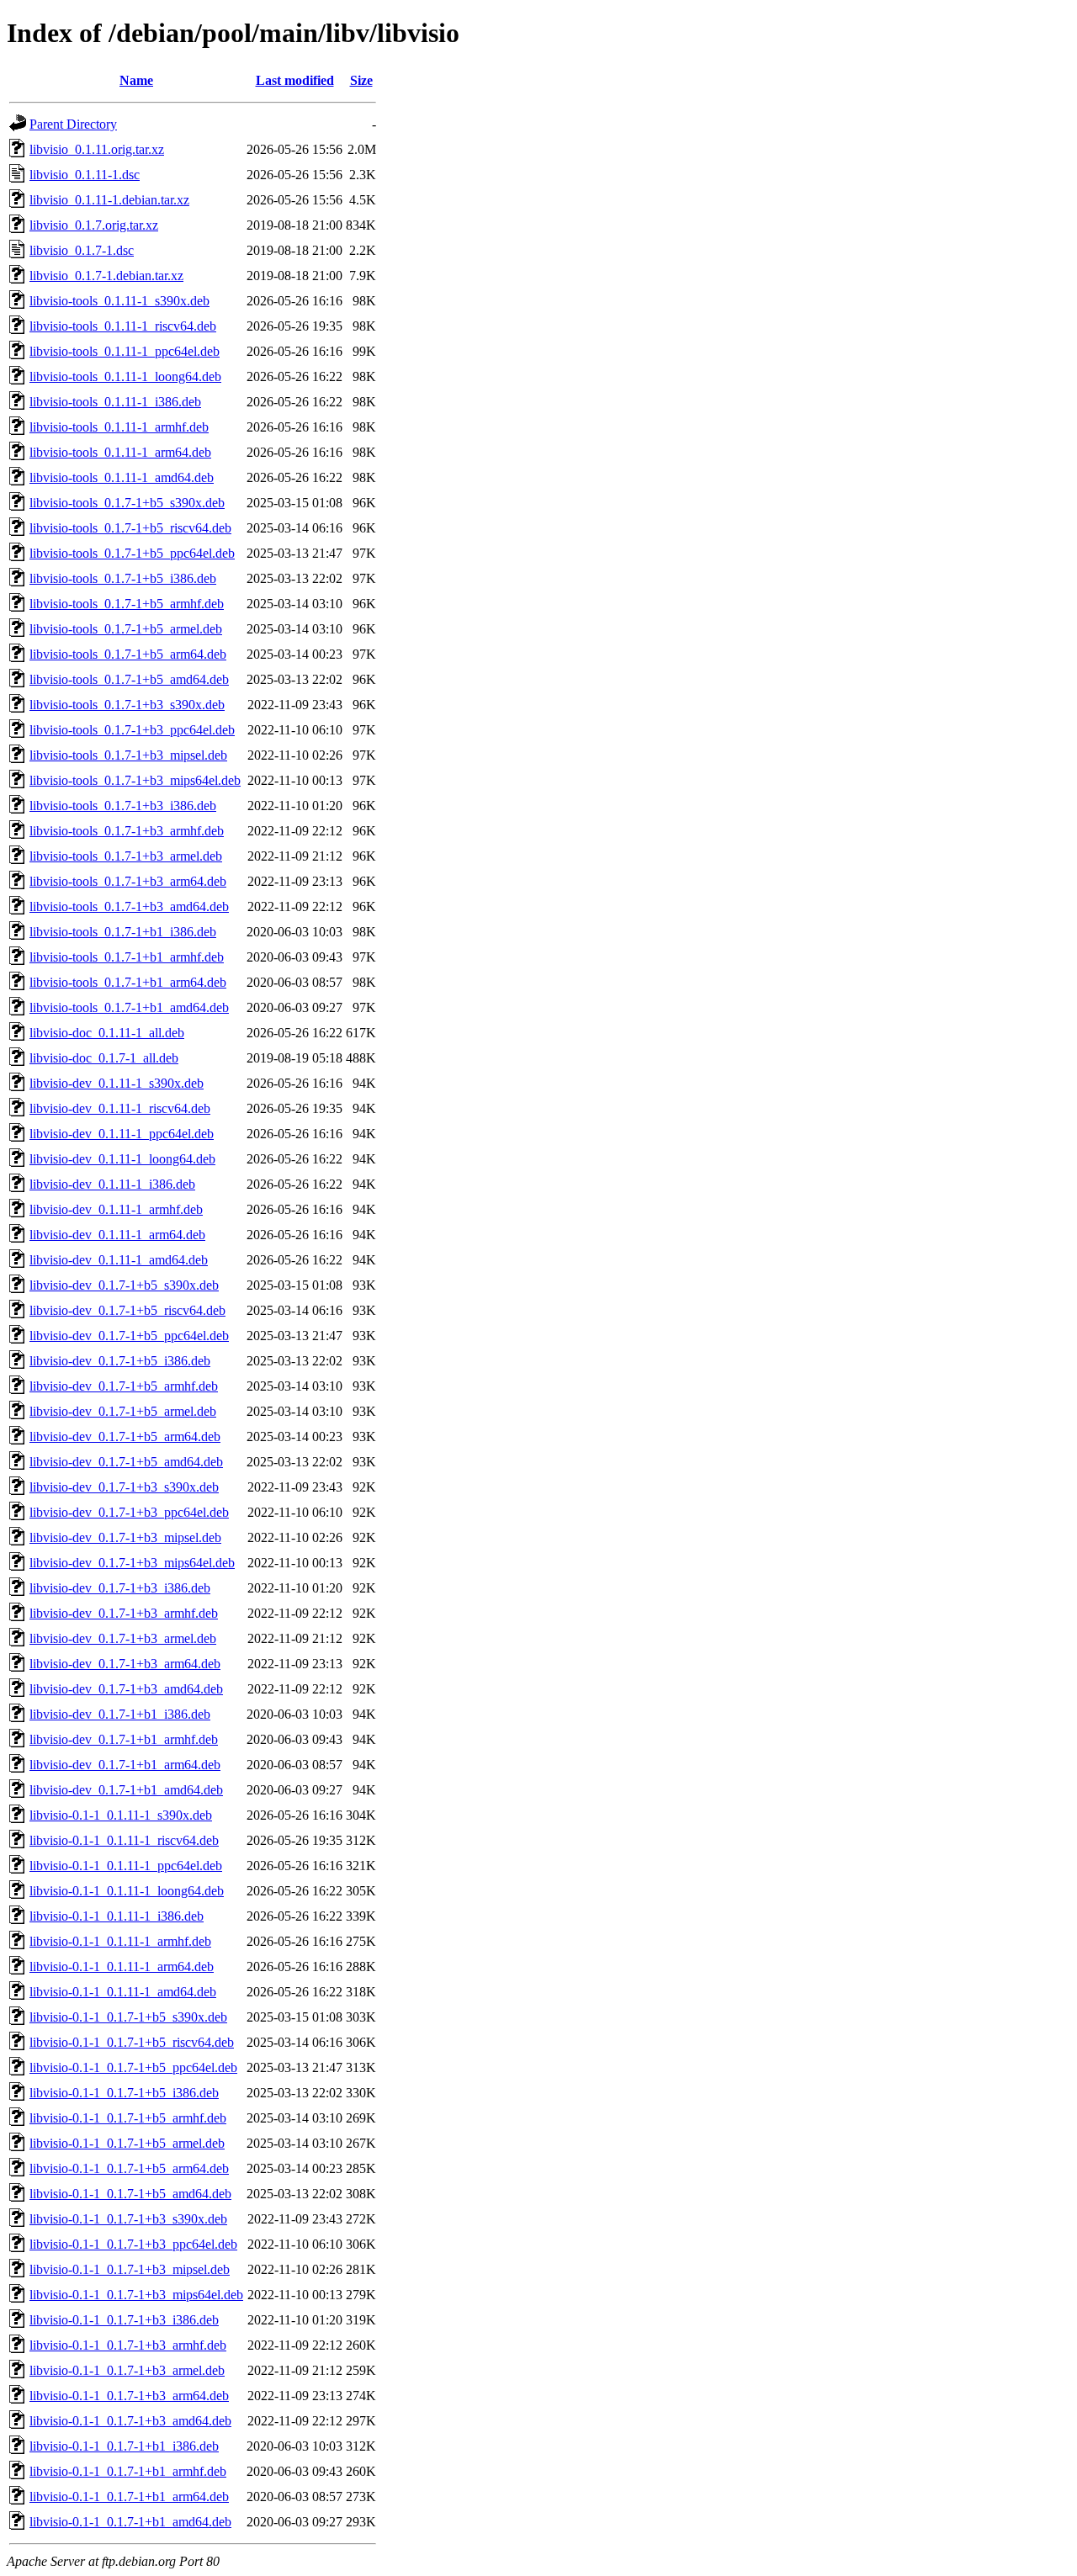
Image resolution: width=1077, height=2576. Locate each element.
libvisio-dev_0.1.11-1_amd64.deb (119, 1260)
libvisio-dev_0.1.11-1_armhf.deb (116, 1209)
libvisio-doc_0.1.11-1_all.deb (107, 1033)
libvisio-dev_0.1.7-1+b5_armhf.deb (124, 1386)
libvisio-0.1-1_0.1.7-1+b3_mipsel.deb (130, 2269)
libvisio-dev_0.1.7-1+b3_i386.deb (120, 1588)
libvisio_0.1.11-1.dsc (85, 175)
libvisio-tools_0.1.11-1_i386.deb (115, 402)
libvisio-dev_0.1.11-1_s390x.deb (117, 1083)
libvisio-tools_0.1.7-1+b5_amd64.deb (129, 679)
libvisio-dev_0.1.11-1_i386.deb (112, 1184)
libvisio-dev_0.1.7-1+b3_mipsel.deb (125, 1537)
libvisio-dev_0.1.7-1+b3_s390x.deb (124, 1487)
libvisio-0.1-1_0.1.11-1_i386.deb (117, 1916)
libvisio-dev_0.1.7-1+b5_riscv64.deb (127, 1310)
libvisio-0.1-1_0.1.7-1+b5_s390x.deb (128, 2017)
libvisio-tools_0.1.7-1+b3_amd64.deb (129, 906)
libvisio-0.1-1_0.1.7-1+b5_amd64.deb (130, 2194)
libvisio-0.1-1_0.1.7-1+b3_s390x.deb (128, 2219)
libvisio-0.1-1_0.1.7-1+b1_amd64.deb (130, 2522)
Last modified (295, 80)
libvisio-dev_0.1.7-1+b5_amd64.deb (126, 1462)
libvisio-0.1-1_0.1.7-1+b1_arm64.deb (129, 2496)
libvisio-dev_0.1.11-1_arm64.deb (117, 1235)
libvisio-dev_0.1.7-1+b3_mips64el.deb (132, 1563)
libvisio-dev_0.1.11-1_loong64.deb (122, 1159)
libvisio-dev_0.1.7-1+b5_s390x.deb (124, 1285)
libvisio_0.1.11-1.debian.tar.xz (109, 200)
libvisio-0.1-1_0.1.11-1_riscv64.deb (124, 1840)
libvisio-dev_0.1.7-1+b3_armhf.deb (124, 1613)
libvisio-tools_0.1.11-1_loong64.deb (125, 376)
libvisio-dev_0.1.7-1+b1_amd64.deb (126, 1790)
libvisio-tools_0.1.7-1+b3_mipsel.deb (128, 755)
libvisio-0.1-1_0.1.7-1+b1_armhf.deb (128, 2471)
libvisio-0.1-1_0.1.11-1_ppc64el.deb (126, 1866)
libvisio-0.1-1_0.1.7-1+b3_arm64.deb (129, 2396)
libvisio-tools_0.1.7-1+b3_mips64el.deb (135, 780)
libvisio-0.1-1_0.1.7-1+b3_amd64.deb (130, 2421)
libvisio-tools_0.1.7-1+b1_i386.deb (123, 932)
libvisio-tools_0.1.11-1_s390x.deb (119, 301)
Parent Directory (73, 124)
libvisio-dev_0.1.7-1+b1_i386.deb (120, 1714)
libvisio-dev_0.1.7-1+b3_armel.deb (123, 1638)
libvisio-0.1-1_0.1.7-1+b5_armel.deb (127, 2143)
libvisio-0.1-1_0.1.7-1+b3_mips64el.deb (136, 2295)
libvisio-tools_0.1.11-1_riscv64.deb (123, 326)
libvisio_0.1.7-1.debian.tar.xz (106, 276)
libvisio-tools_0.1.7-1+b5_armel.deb (126, 629)
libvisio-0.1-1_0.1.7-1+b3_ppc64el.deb (133, 2244)
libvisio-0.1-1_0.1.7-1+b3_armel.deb (127, 2370)
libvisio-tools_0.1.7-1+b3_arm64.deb (128, 881)
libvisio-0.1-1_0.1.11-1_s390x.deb (121, 1815)
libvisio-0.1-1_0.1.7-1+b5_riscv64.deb (132, 2042)
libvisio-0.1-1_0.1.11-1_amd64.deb (123, 1992)
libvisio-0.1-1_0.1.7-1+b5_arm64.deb (129, 2168)
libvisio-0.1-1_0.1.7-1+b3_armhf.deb (128, 2345)
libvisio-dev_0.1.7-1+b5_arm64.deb (125, 1436)
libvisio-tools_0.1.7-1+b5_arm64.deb (128, 654)
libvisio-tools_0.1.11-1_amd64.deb (122, 477)
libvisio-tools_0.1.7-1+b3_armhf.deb (127, 831)
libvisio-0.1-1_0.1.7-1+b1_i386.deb (124, 2446)
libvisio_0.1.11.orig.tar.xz (97, 149)
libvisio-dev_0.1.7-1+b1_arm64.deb (125, 1765)
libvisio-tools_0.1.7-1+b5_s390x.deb (127, 503)
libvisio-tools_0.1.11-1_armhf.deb (119, 427)
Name (136, 80)
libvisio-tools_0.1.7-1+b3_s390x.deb (127, 705)
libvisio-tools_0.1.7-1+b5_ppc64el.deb (132, 553)
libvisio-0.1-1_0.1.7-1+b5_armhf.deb (128, 2118)
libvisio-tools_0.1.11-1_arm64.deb (120, 452)
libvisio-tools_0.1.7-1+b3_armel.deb (126, 856)
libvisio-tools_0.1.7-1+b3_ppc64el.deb (132, 730)
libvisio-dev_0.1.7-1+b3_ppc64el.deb (129, 1512)
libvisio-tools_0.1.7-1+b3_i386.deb (123, 806)
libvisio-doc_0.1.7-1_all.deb (104, 1058)
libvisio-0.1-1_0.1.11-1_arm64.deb (122, 1966)
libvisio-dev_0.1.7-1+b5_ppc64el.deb (129, 1336)
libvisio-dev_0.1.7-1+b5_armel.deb (123, 1411)
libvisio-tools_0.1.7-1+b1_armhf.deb (127, 957)
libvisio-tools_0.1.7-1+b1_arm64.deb (128, 982)
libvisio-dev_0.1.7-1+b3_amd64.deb (126, 1689)
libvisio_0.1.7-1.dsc (82, 250)
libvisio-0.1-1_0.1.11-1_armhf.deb (120, 1941)
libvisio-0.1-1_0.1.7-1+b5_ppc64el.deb (133, 2067)
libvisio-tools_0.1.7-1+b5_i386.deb (123, 578)
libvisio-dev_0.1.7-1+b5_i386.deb (120, 1361)
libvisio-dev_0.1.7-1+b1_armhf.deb (124, 1739)
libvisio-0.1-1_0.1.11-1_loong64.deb (127, 1891)
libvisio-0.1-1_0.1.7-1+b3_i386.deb (124, 2320)
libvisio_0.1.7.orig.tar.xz (94, 225)
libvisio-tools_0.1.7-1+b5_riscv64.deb (130, 528)
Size (361, 80)
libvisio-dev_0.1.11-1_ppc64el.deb (122, 1134)
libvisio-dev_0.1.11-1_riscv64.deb (120, 1108)
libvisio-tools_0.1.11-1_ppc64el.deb (125, 351)
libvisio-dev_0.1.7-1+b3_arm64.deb (125, 1664)
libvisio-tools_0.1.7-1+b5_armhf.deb (127, 604)
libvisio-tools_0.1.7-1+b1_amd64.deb (129, 1007)
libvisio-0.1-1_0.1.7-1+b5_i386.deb (124, 2093)
